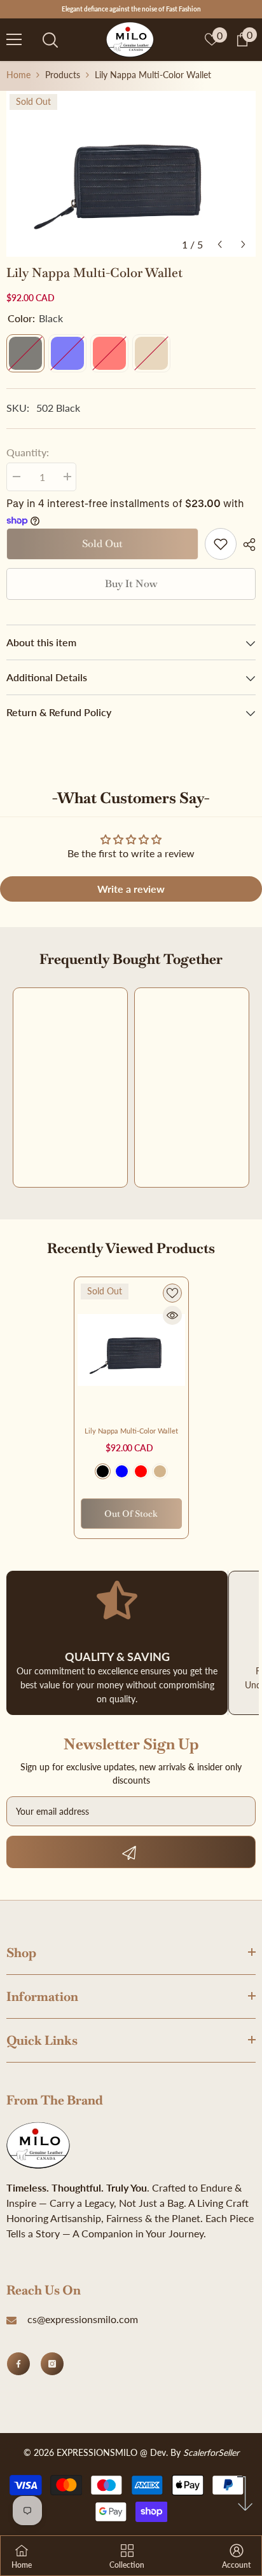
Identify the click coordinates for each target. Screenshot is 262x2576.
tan (160, 1471)
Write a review (131, 889)
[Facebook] (18, 2364)
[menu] (14, 39)
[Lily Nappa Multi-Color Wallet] (131, 1350)
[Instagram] (52, 2364)
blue (122, 1471)
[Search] (50, 40)
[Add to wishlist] (172, 1293)
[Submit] (131, 1852)
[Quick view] (172, 1315)
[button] (220, 244)
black (103, 1471)
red (141, 1471)
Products (63, 75)
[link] (221, 544)
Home (18, 75)
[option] (131, 174)
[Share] (246, 545)
